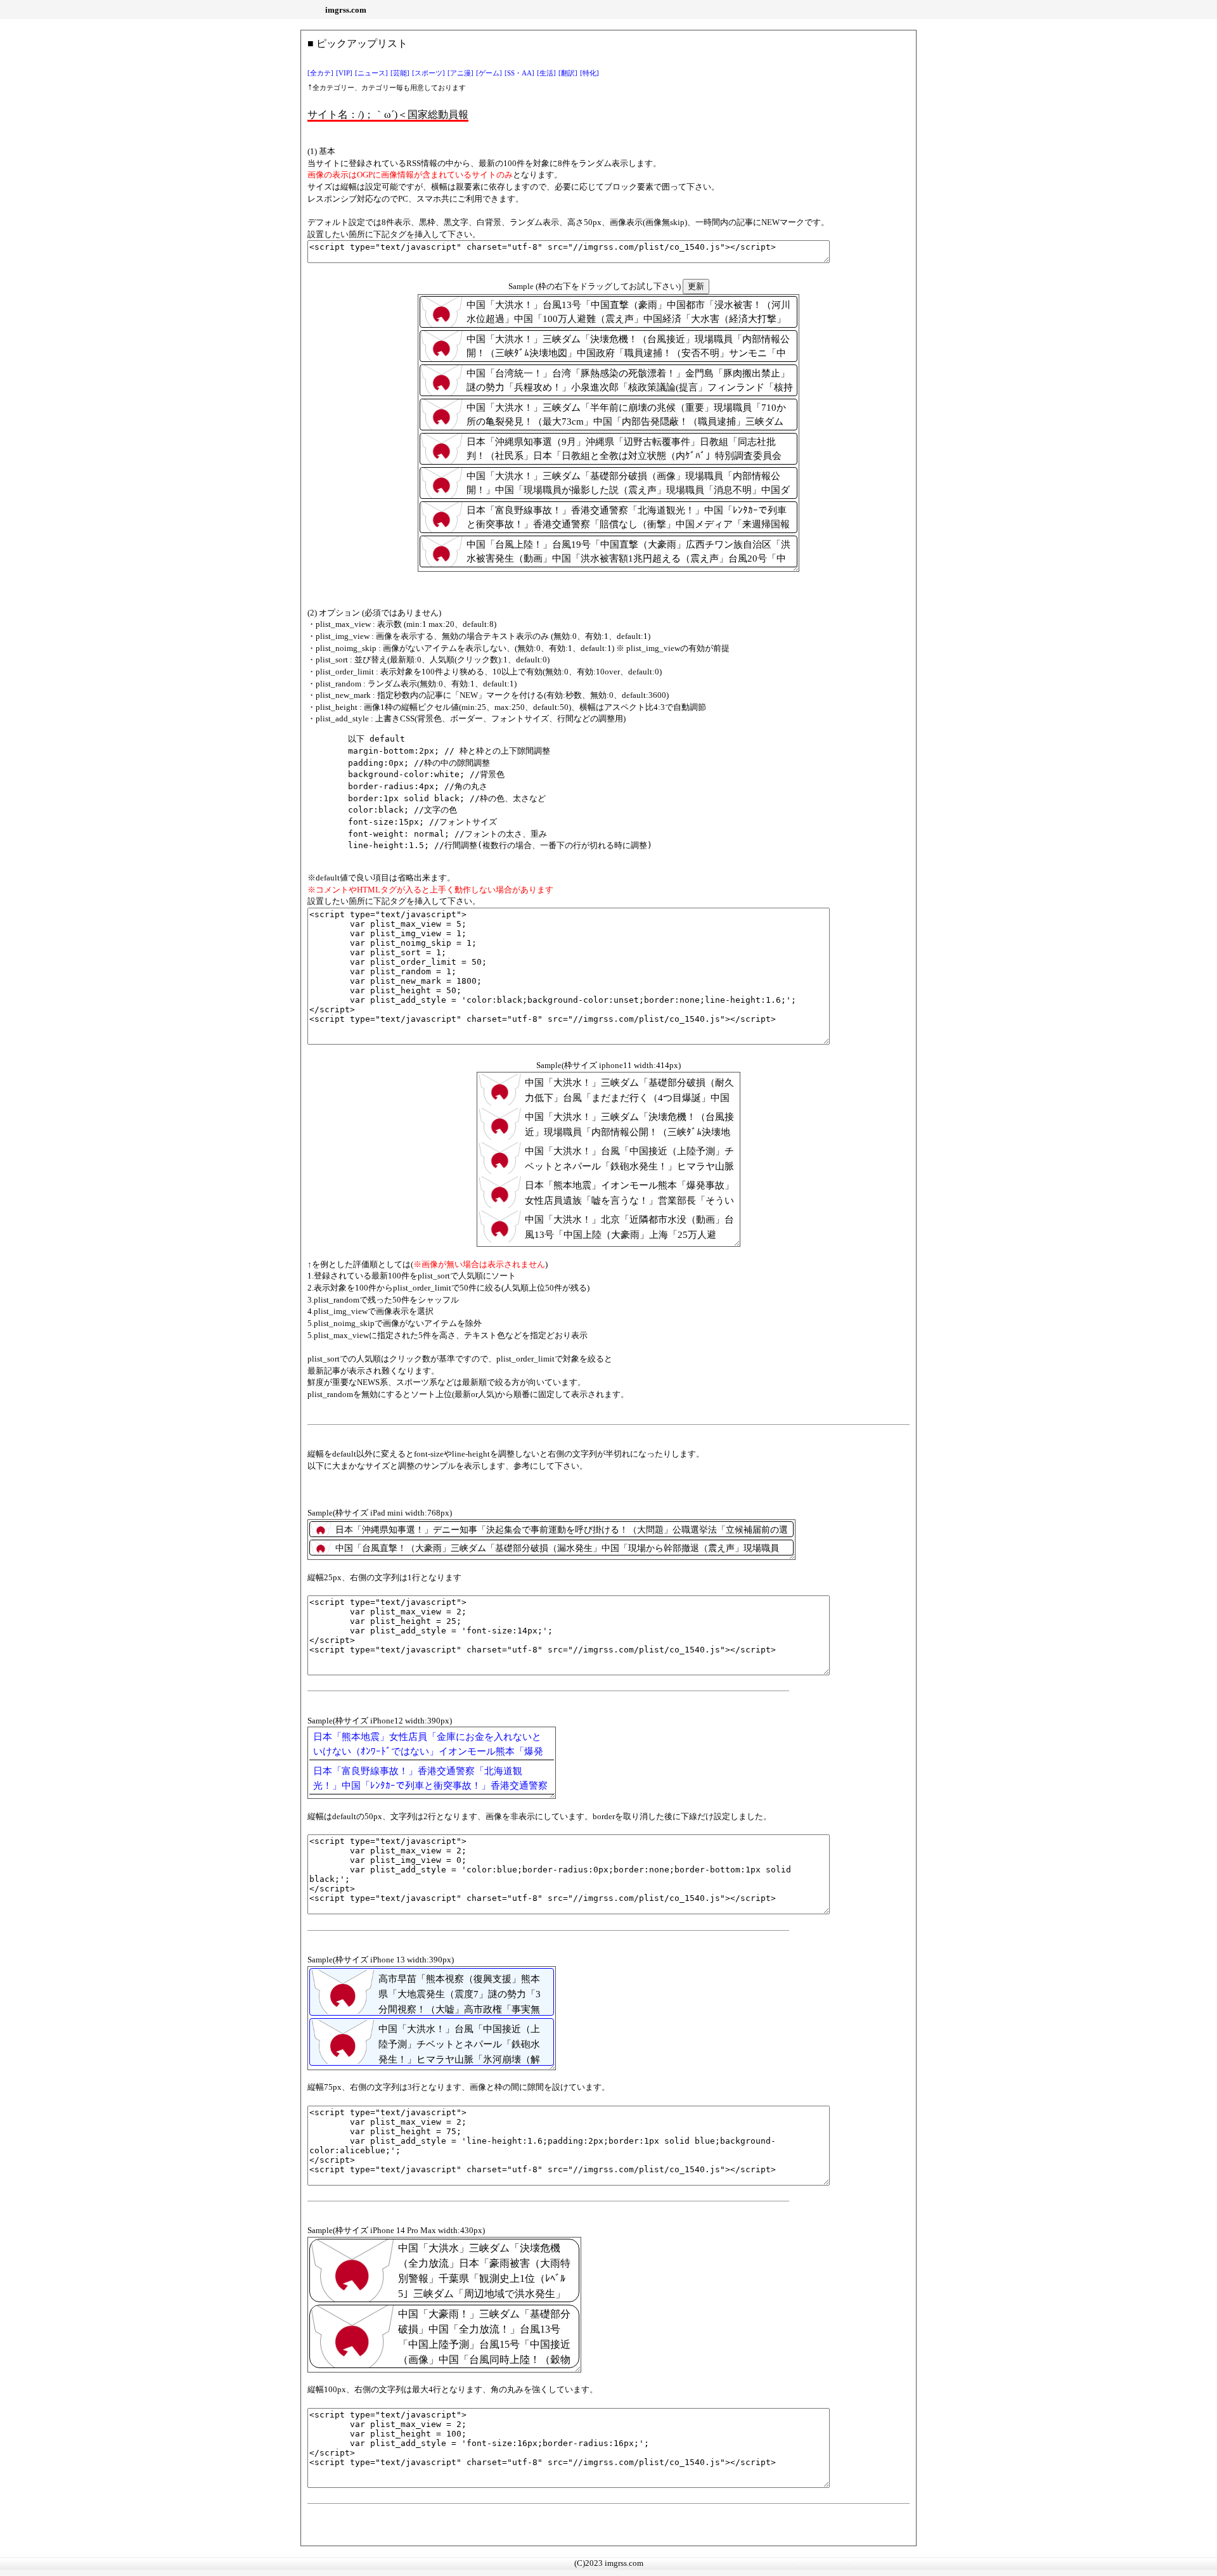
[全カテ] (320, 73)
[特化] (589, 73)
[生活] (546, 73)
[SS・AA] (519, 73)
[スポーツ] (428, 73)
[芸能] (400, 73)
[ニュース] (371, 73)
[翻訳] (568, 73)
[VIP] (344, 73)
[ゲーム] (489, 73)
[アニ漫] (460, 73)
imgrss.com (346, 10)
